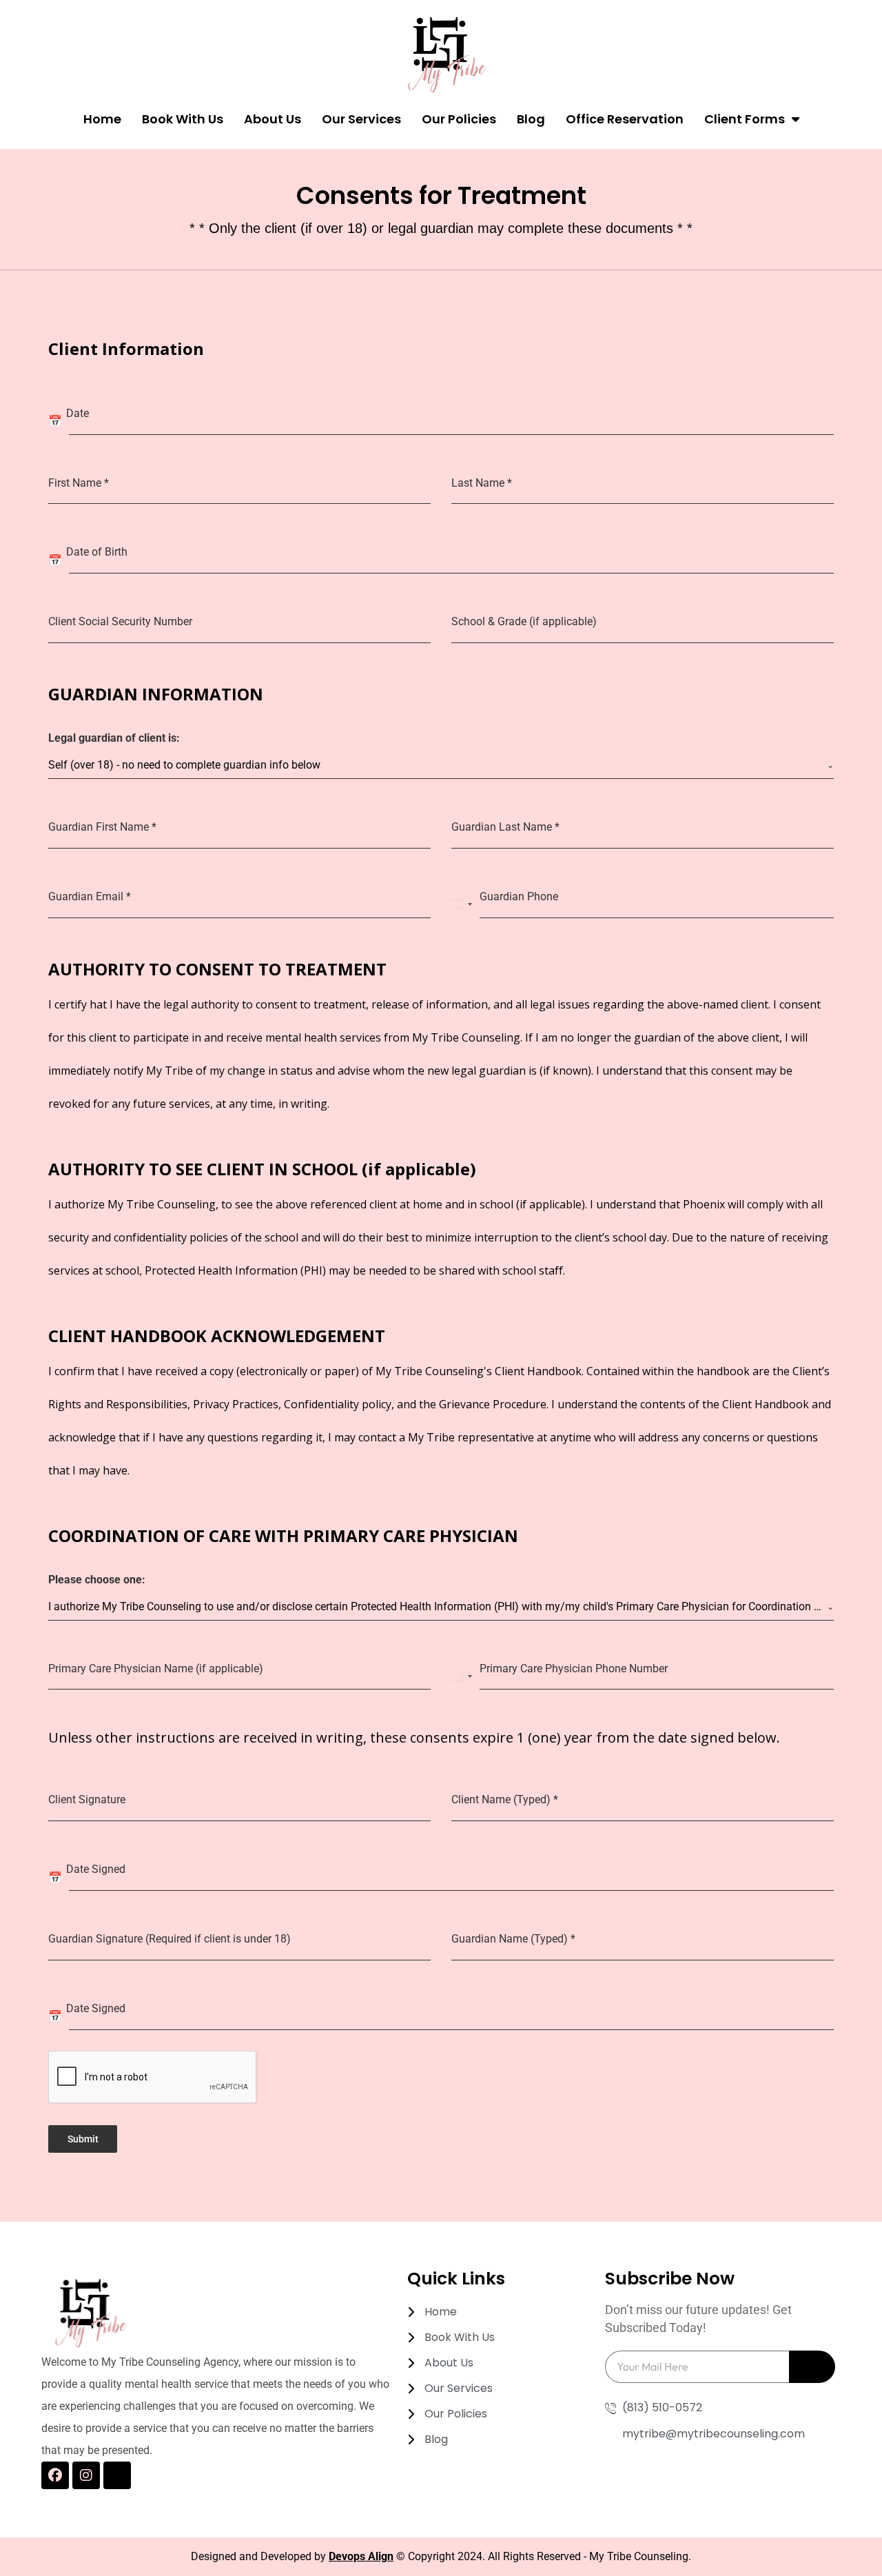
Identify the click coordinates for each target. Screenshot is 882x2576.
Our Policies (459, 119)
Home (102, 119)
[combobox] (441, 765)
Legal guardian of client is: (114, 738)
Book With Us (183, 119)
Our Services (361, 119)
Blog (531, 119)
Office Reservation (625, 119)
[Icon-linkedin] (117, 2475)
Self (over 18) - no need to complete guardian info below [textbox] (184, 765)
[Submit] (812, 2367)
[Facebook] (55, 2475)
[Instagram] (86, 2475)
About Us (273, 119)
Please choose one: (97, 1580)
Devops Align (361, 2556)
